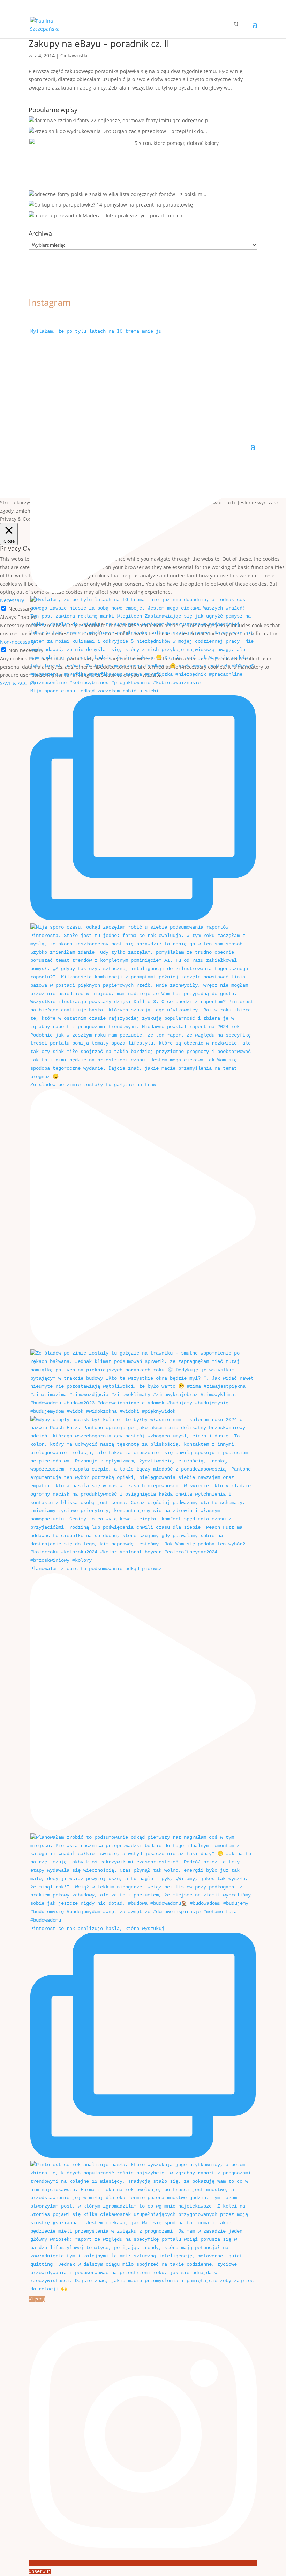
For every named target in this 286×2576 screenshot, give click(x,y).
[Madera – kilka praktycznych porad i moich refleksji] (55, 215)
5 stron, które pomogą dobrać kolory (177, 143)
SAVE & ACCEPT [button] (18, 683)
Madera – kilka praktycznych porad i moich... (135, 215)
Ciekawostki (74, 56)
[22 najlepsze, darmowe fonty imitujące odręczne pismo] (59, 120)
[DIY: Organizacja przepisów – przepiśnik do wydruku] (65, 131)
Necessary (20, 609)
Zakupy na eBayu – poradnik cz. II (99, 44)
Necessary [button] (12, 600)
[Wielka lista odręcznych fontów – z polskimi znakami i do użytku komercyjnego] (65, 194)
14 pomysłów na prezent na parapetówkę (145, 205)
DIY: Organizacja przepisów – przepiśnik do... (155, 131)
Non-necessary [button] (17, 642)
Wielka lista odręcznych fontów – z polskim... (155, 194)
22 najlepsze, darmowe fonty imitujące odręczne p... (152, 120)
